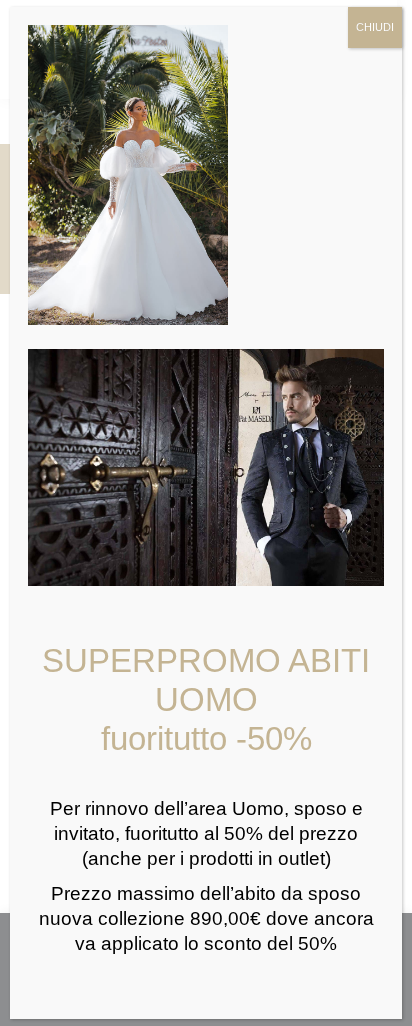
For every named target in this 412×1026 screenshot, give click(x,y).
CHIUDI (375, 27)
